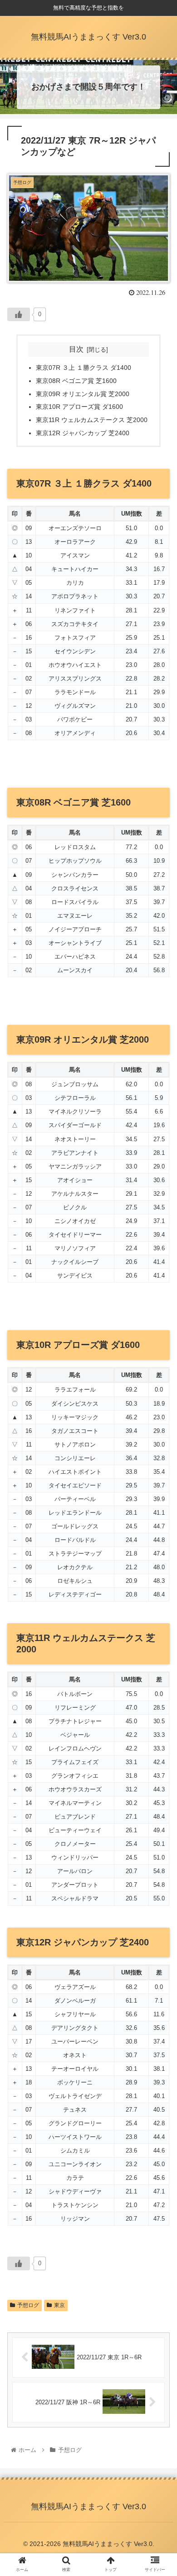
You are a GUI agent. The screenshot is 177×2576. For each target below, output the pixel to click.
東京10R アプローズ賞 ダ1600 (79, 407)
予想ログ (28, 2305)
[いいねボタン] (19, 314)
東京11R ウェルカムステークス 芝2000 (92, 420)
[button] (159, 1453)
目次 (76, 349)
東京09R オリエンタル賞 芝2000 (83, 394)
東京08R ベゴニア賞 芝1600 (76, 381)
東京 (59, 2305)
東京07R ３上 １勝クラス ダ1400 (84, 368)
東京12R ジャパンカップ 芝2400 (83, 433)
